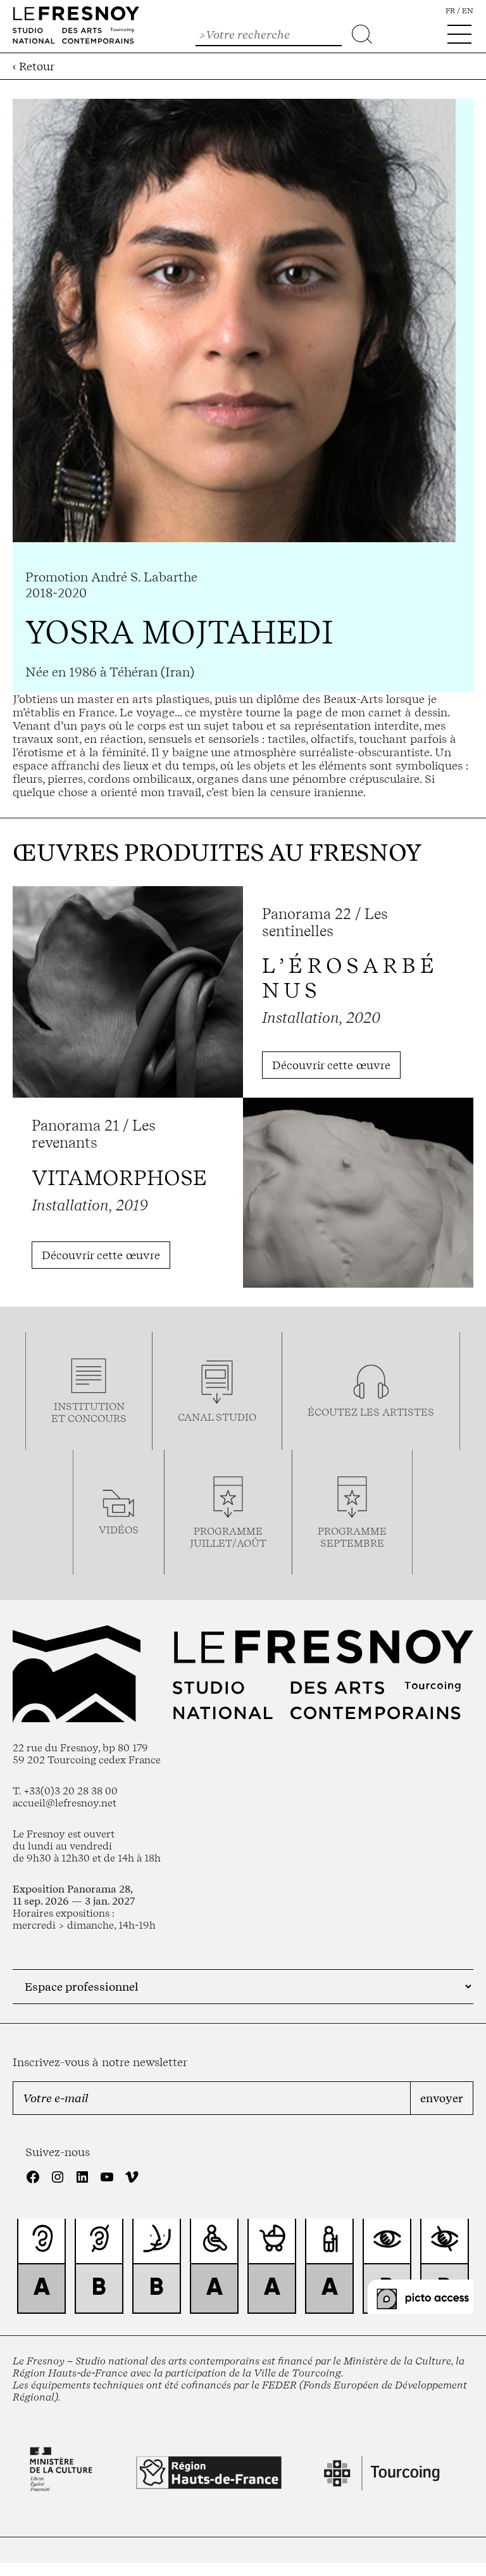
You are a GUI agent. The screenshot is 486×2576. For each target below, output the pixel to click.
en (468, 11)
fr (450, 11)
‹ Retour (34, 66)
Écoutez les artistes (371, 1412)
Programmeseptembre (352, 1537)
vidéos (119, 1530)
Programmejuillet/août (228, 1537)
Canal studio (217, 1417)
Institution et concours (89, 1412)
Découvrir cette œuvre (331, 1065)
